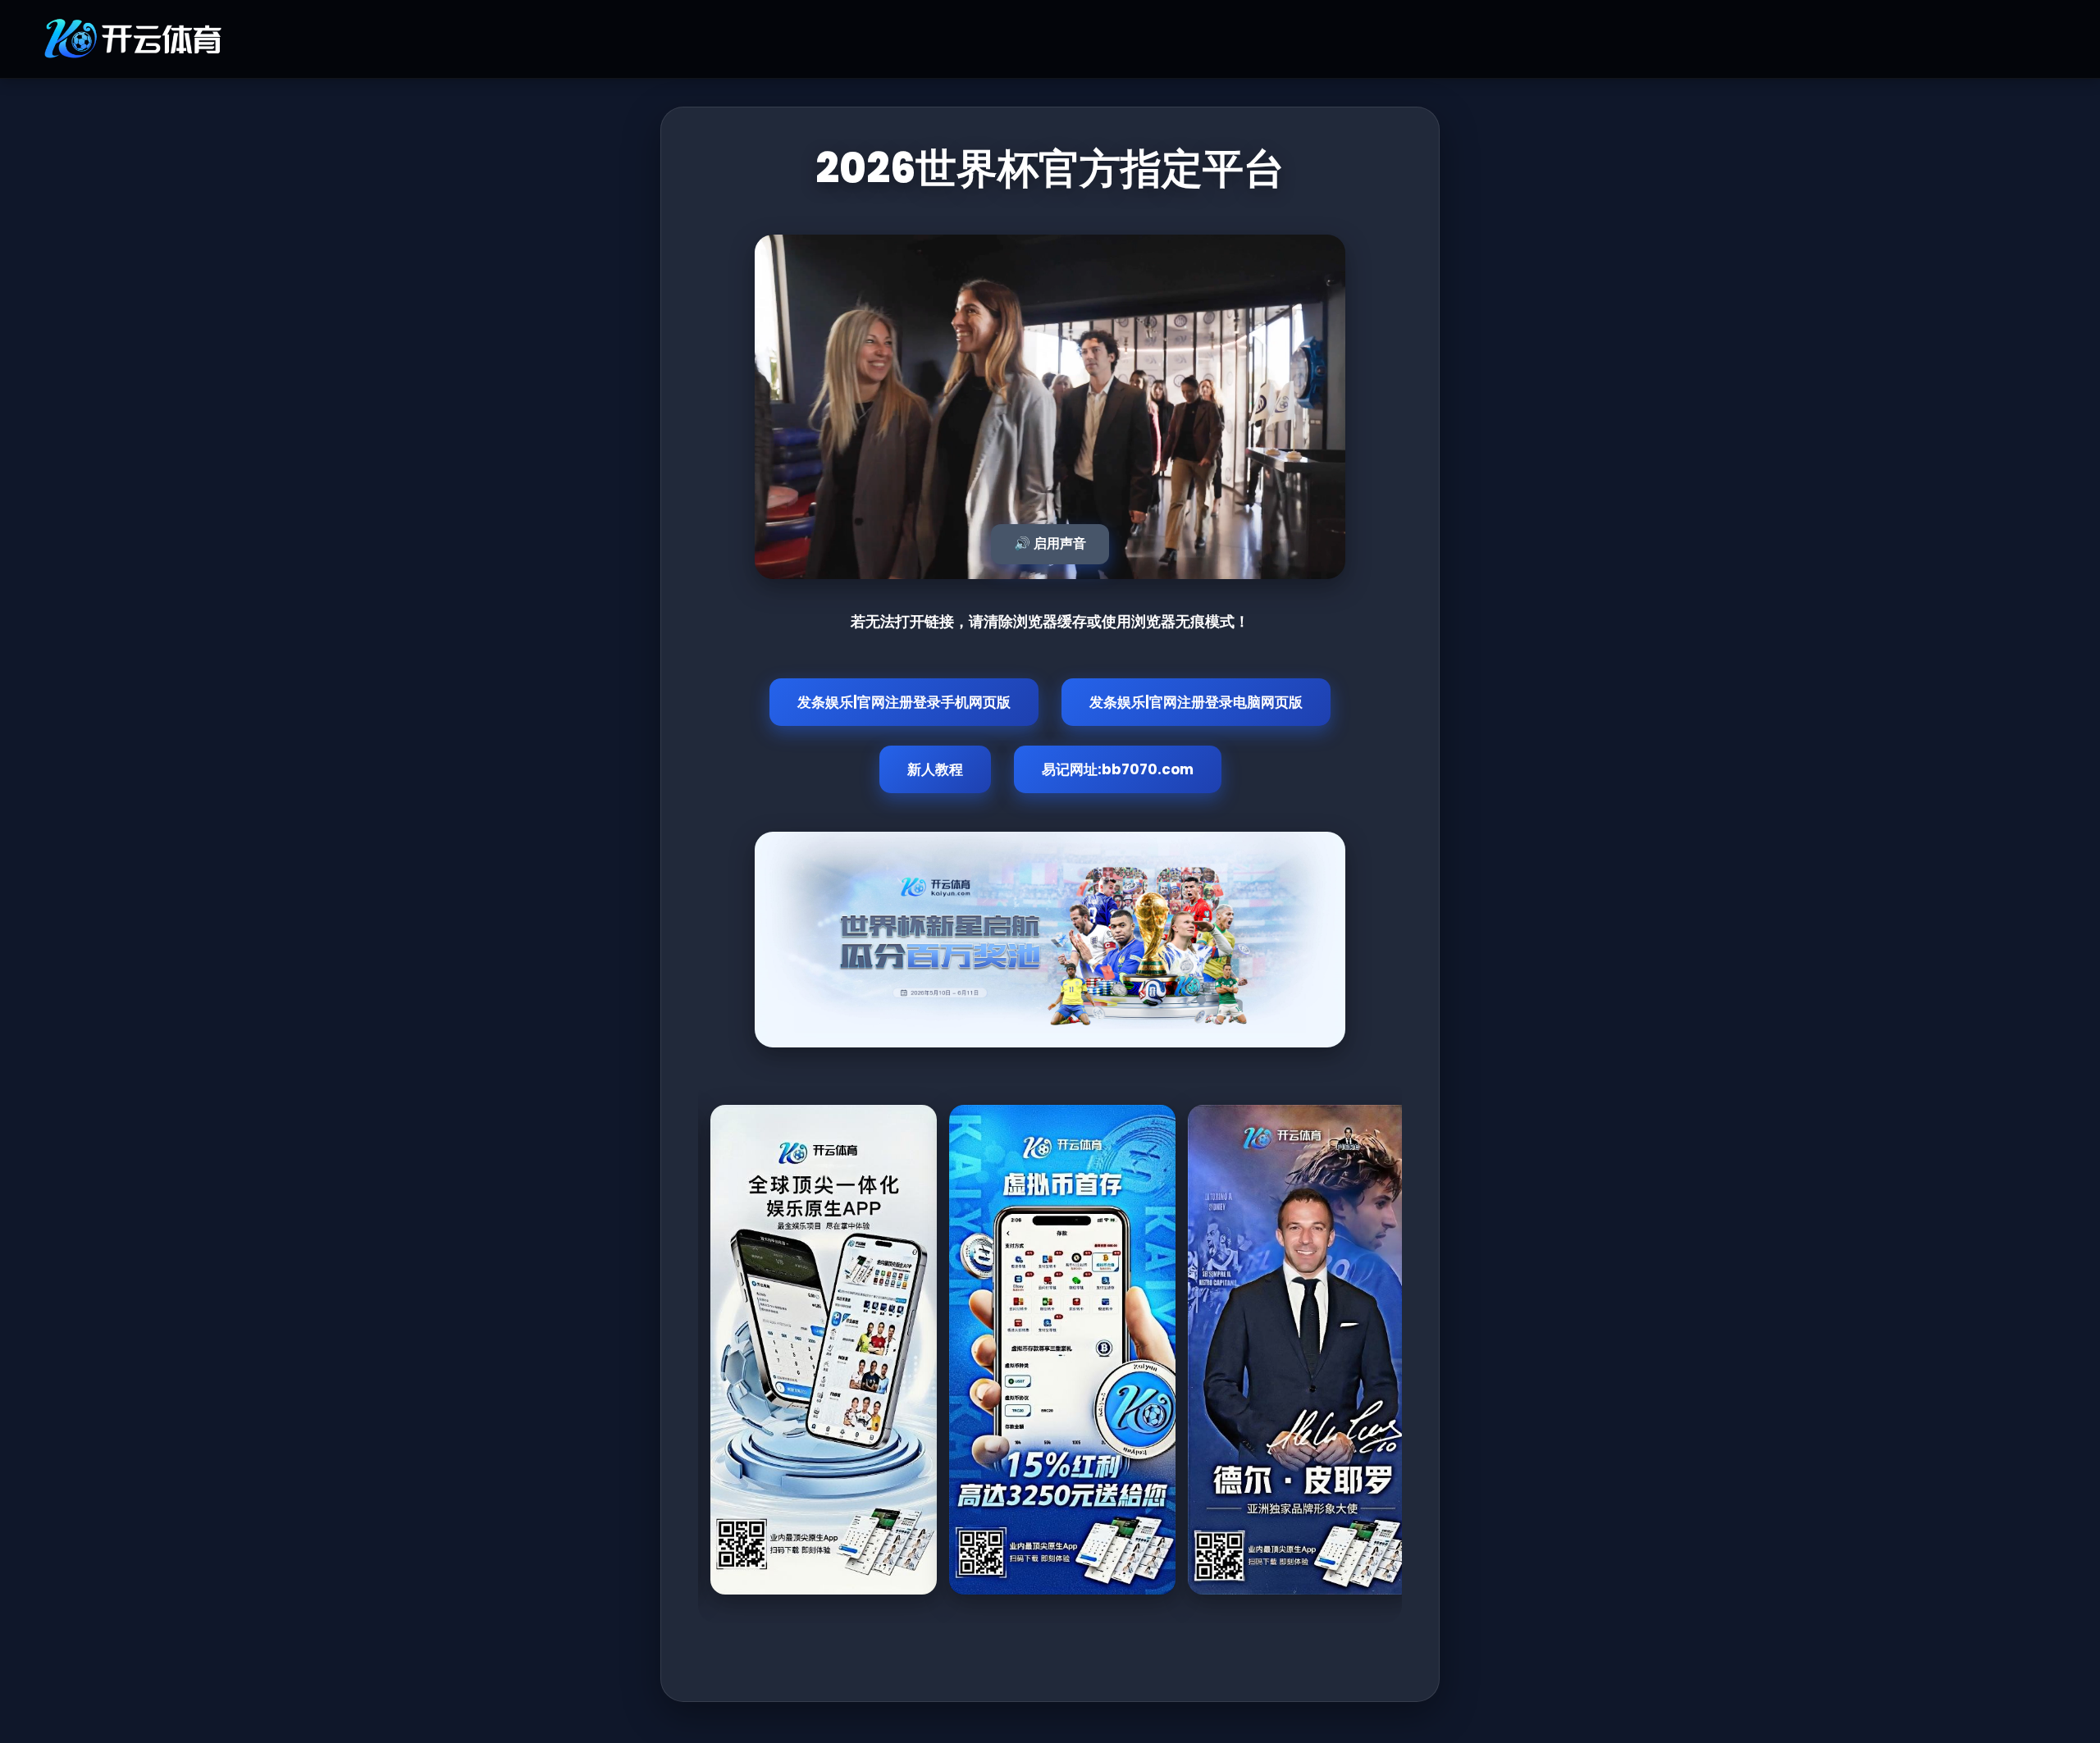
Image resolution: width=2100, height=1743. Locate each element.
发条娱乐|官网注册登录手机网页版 (904, 702)
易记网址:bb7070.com (1118, 769)
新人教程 (935, 769)
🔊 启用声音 (1050, 543)
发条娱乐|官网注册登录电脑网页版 (1196, 702)
